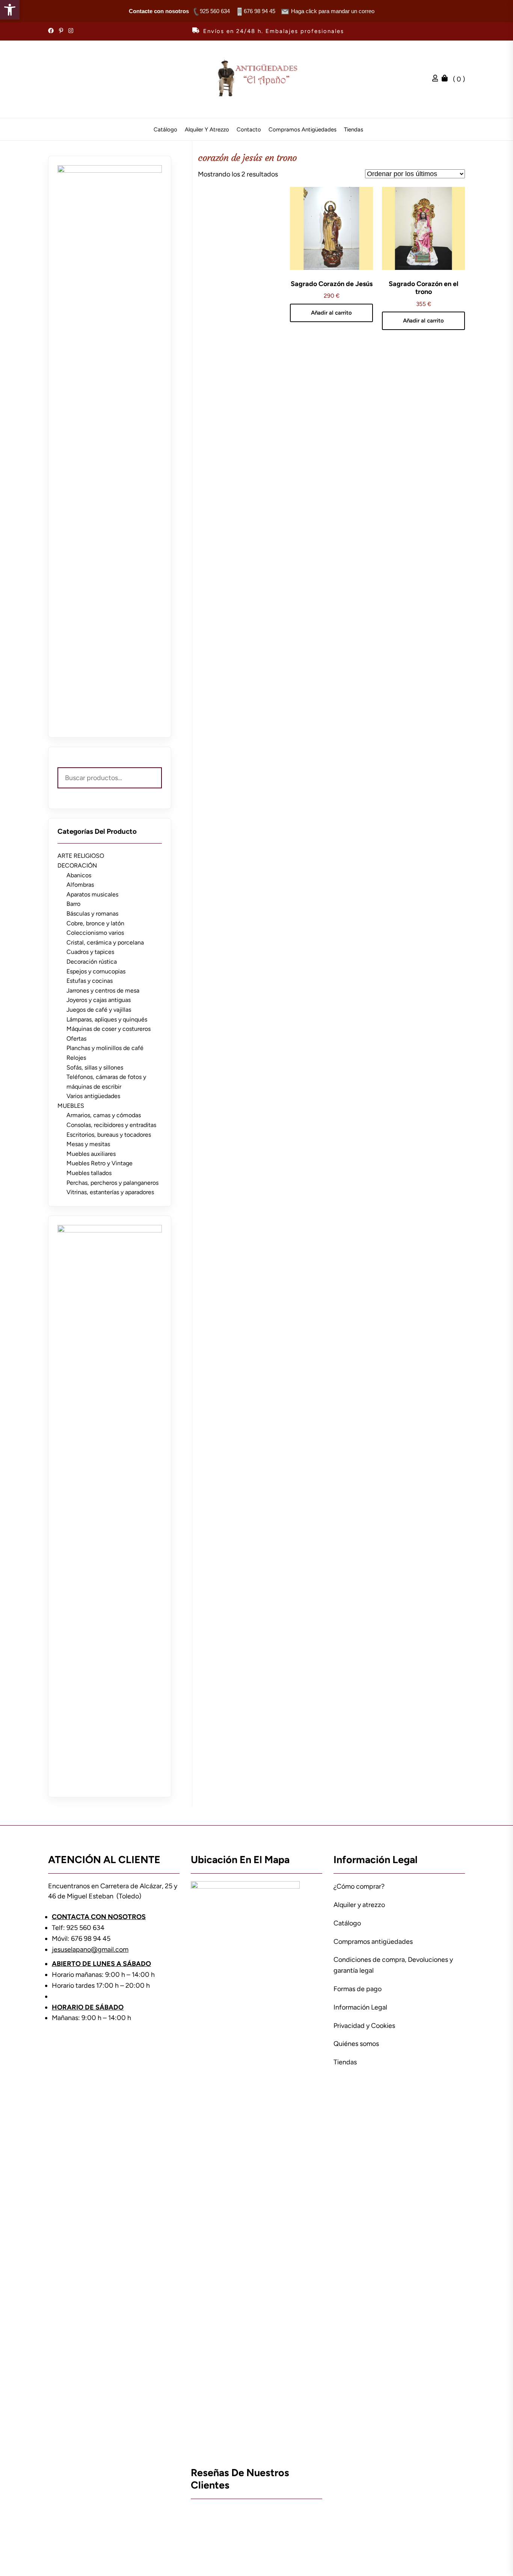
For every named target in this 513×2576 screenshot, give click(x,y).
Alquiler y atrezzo (207, 130)
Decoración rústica (92, 962)
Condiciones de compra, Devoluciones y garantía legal (393, 1965)
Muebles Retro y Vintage (100, 1163)
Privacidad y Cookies (364, 2026)
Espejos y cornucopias (96, 971)
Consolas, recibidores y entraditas (111, 1125)
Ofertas (76, 1039)
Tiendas (354, 130)
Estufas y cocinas (90, 981)
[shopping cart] (447, 79)
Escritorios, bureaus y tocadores (109, 1135)
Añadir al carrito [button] (331, 313)
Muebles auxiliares (91, 1154)
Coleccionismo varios (95, 933)
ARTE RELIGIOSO (81, 856)
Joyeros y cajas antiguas (99, 1000)
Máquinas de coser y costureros (109, 1029)
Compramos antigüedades (303, 130)
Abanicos (79, 875)
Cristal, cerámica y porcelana (105, 942)
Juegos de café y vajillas (99, 1010)
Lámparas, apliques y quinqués (107, 1019)
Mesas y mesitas (88, 1144)
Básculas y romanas (92, 914)
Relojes (76, 1058)
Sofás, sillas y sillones (95, 1067)
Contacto (249, 130)
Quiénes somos (356, 2044)
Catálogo (165, 130)
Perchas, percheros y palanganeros (112, 1183)
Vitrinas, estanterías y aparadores (110, 1192)
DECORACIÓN (77, 865)
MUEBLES (71, 1106)
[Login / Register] (437, 79)
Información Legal (360, 2007)
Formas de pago (358, 1989)
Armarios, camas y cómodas (104, 1115)
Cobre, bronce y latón (95, 923)
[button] (10, 10)
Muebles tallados (89, 1173)
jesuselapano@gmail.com (90, 1949)
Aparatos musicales (92, 894)
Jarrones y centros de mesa (103, 990)
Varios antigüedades (93, 1096)
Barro (73, 904)
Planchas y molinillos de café (105, 1048)
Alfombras (80, 885)
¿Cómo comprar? (359, 1886)
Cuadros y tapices (90, 952)
